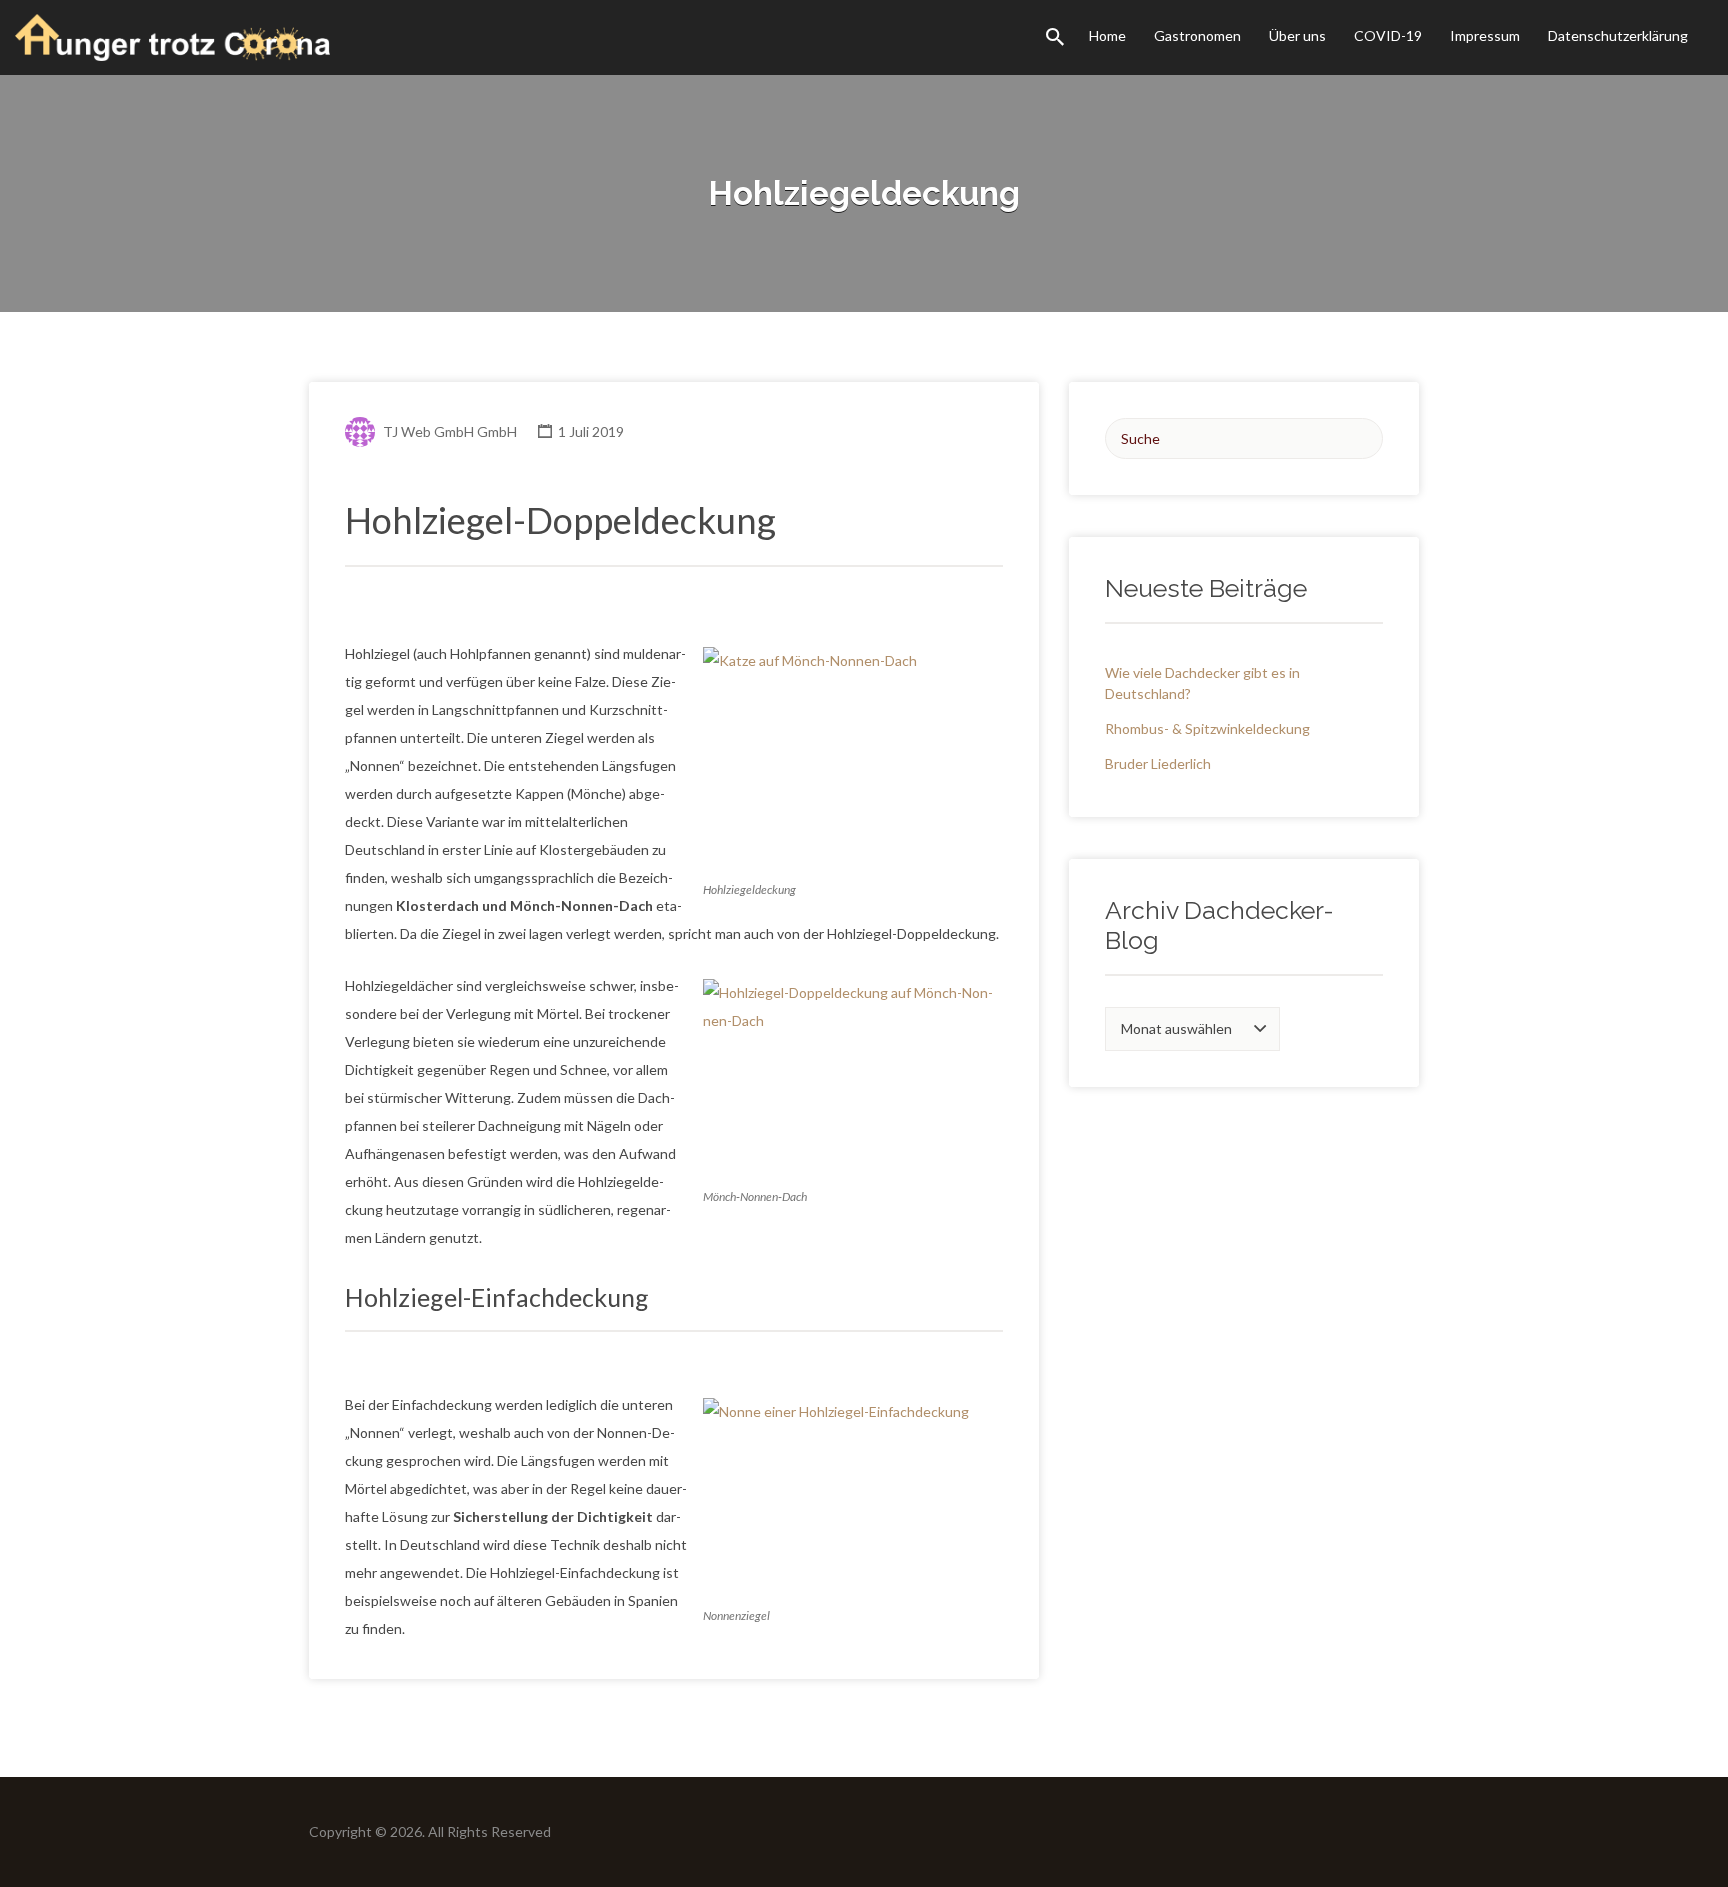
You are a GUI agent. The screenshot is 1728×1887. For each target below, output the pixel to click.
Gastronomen (1197, 35)
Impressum (1485, 35)
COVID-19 (1388, 35)
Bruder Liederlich (1158, 763)
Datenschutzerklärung (1618, 35)
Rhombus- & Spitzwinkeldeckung (1207, 728)
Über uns (1297, 35)
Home (1107, 35)
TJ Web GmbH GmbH (450, 431)
